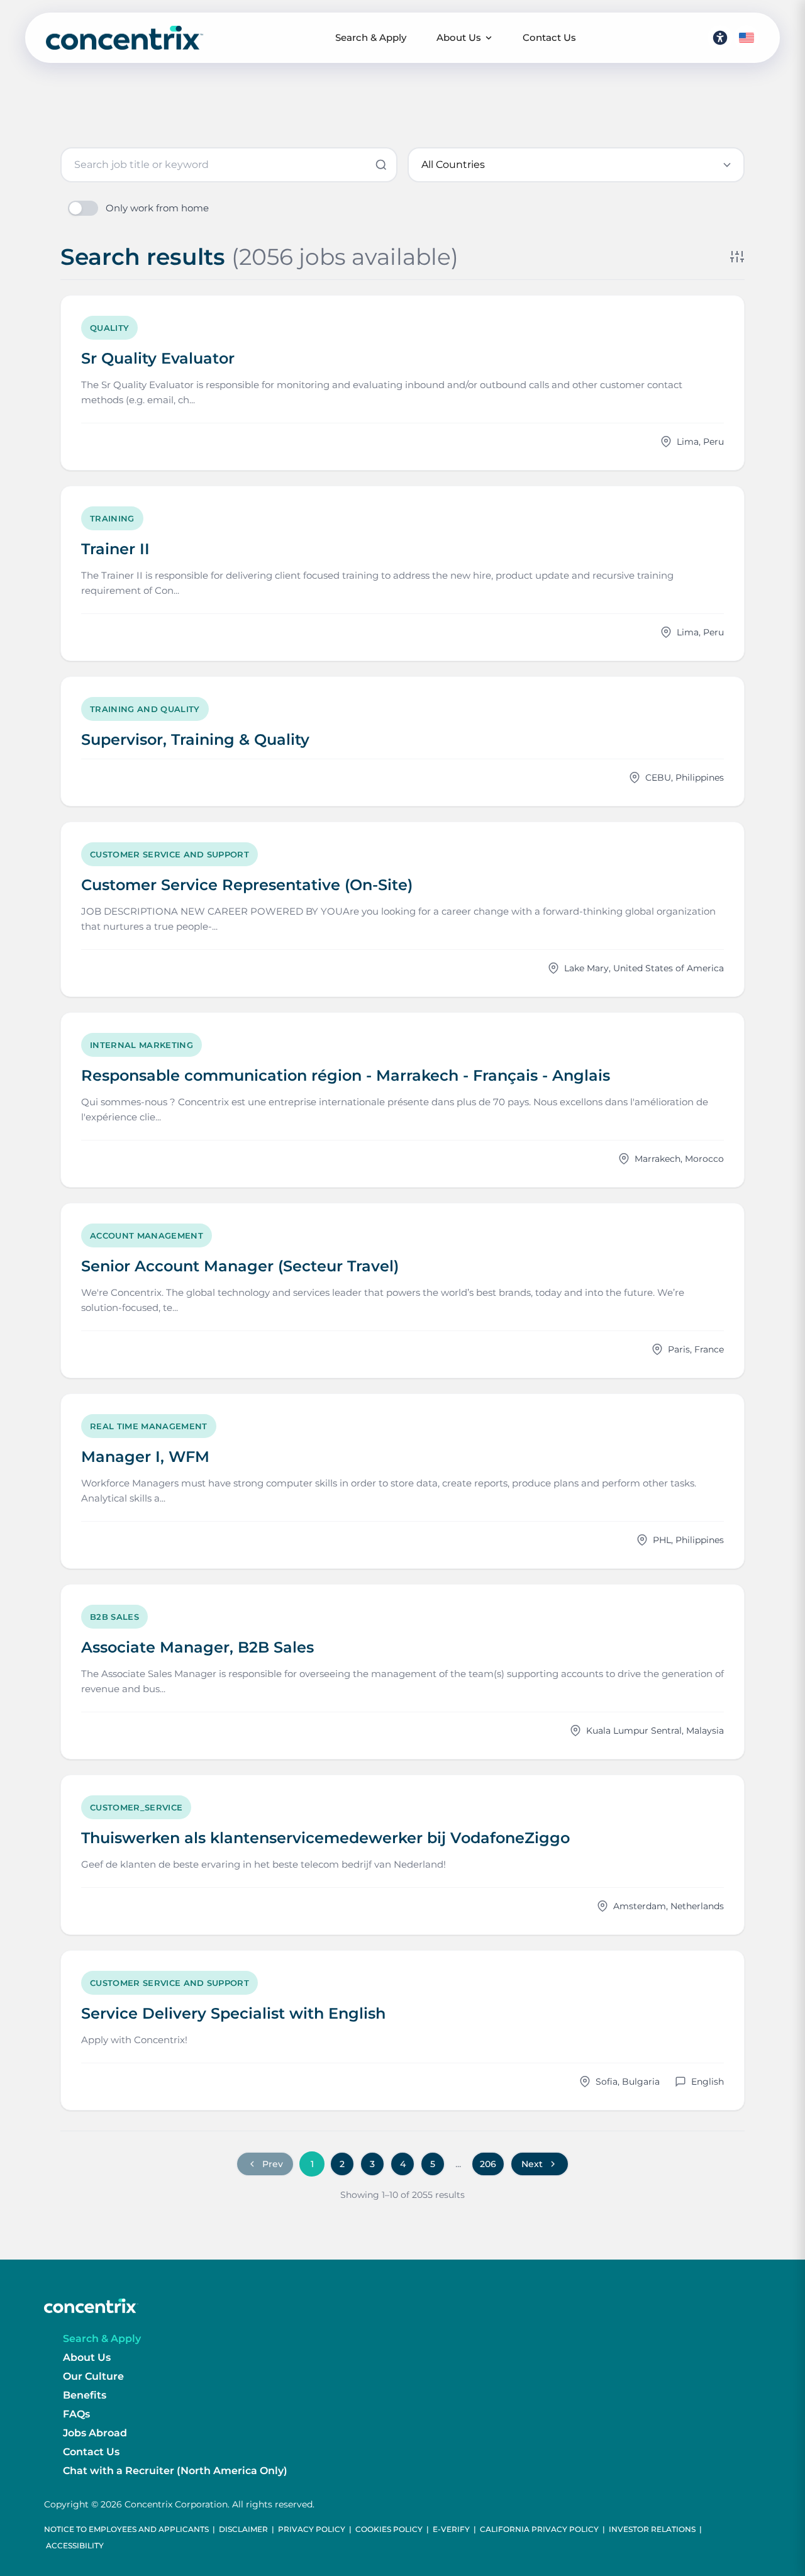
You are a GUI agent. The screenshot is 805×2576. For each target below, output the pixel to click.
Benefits (85, 2395)
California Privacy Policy (539, 2529)
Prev (273, 2164)
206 (488, 2164)
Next (532, 2164)
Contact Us (549, 37)
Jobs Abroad (95, 2433)
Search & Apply (371, 37)
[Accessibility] (720, 38)
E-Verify (451, 2529)
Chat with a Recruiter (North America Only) (175, 2471)
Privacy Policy (312, 2529)
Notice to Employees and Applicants (126, 2529)
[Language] (747, 38)
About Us (459, 37)
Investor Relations (652, 2529)
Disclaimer (243, 2529)
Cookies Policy (389, 2529)
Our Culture (93, 2376)
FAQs (76, 2414)
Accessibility (75, 2545)
